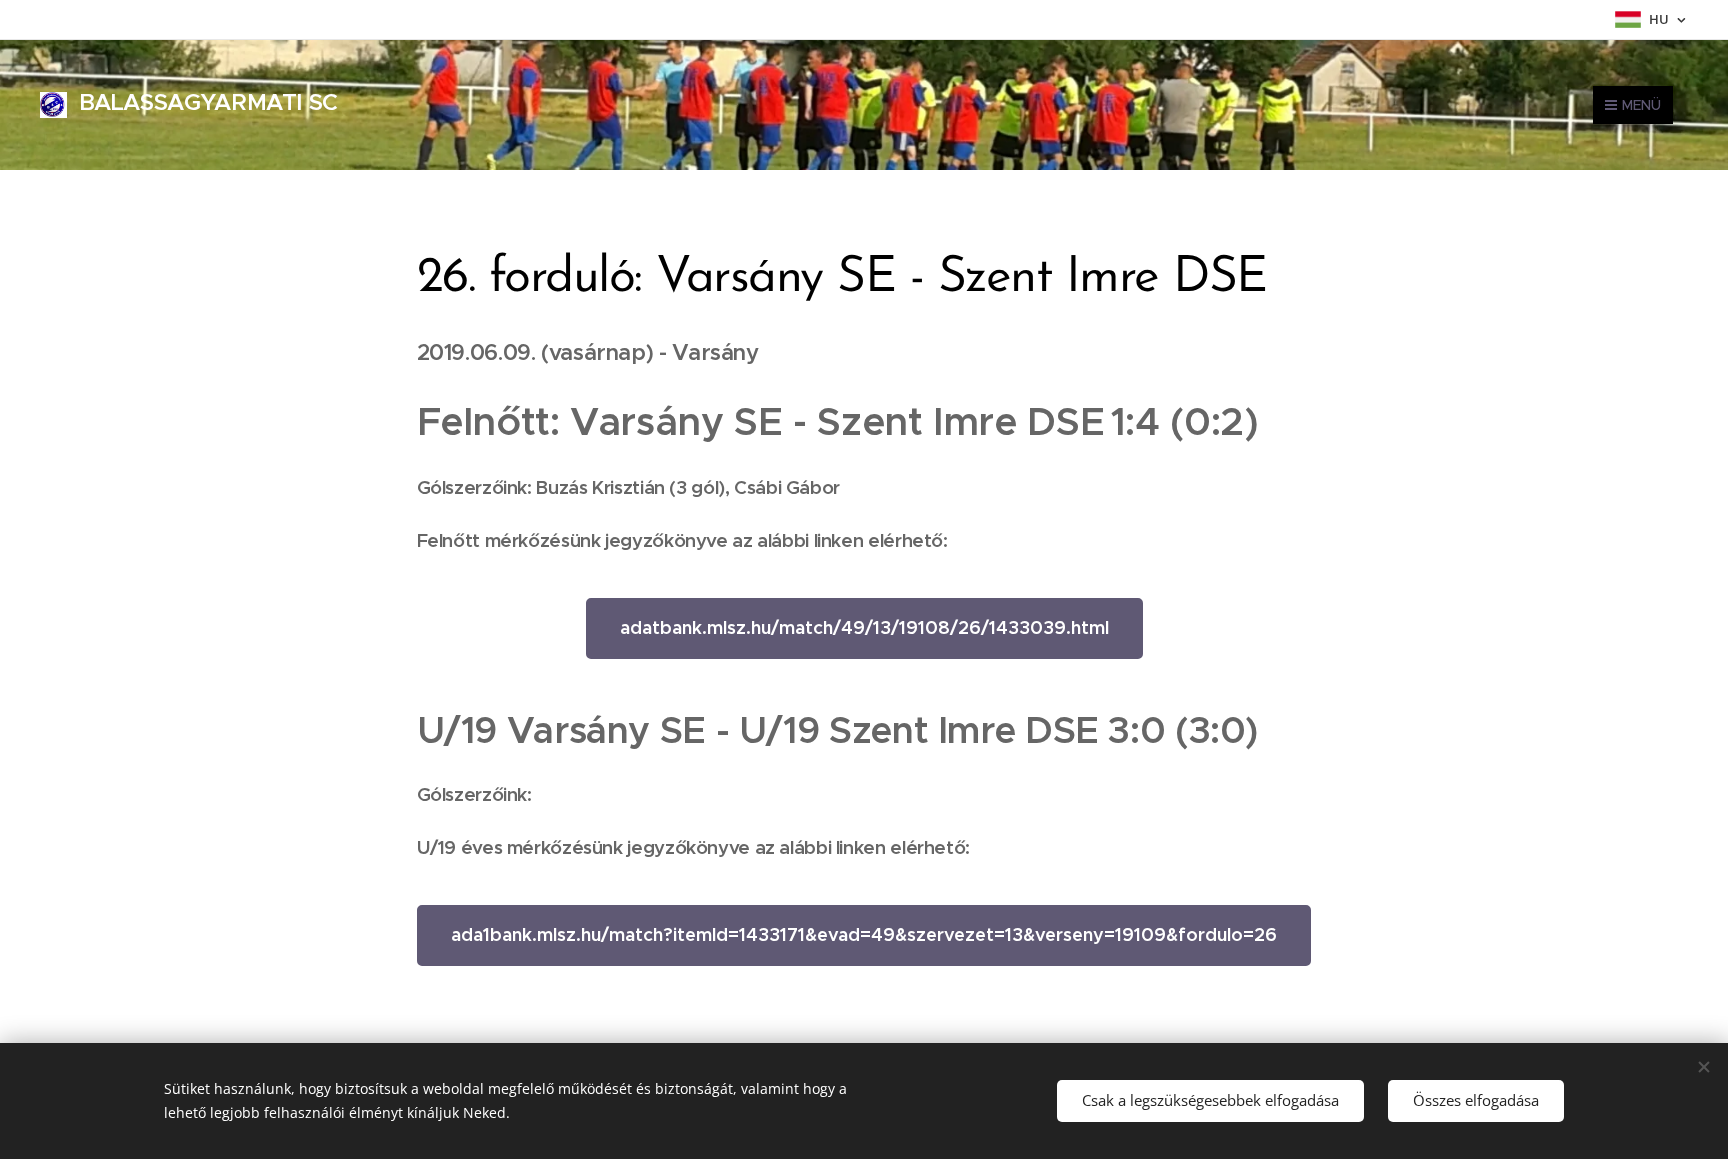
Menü (1641, 105)
